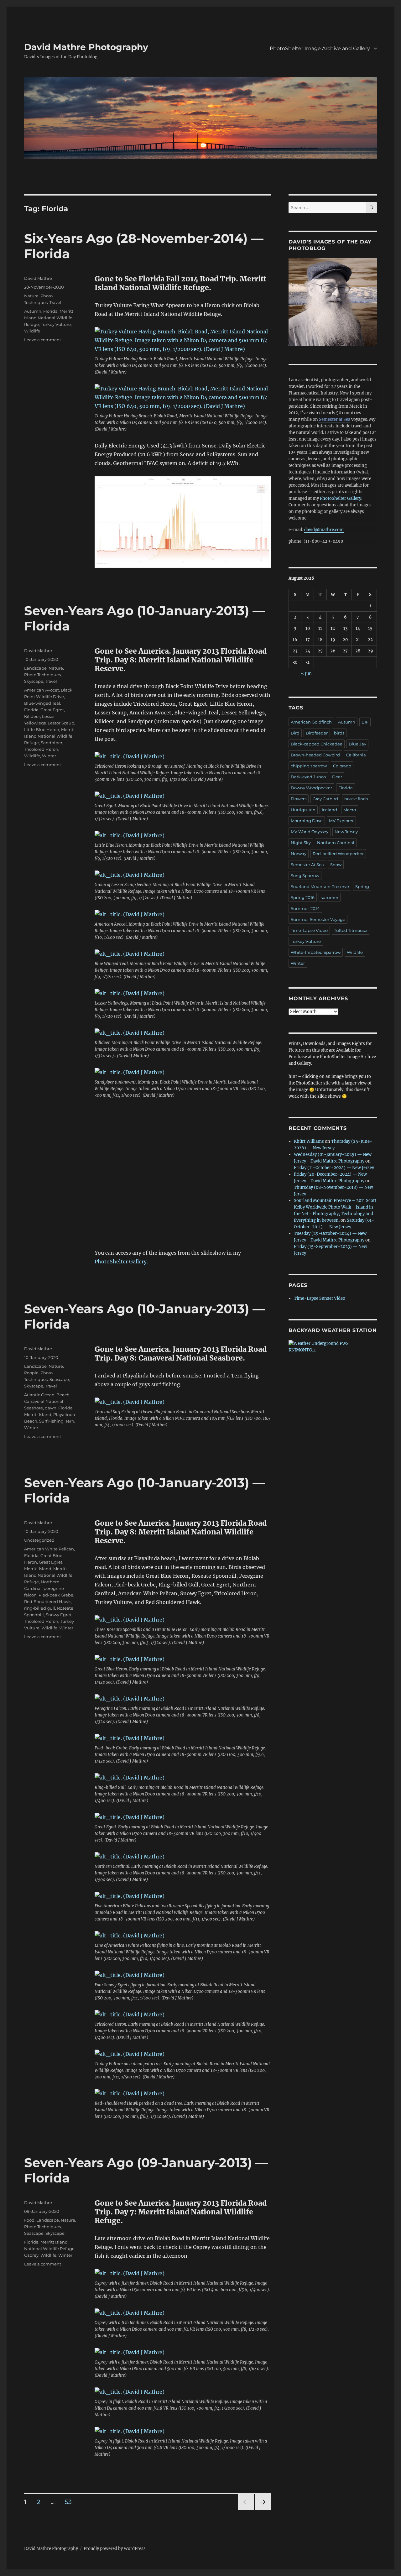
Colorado (342, 766)
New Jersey (346, 832)
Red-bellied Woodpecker (338, 854)
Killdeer (32, 716)
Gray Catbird (325, 799)
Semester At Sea (307, 865)
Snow (336, 865)
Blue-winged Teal (42, 703)
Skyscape (34, 681)
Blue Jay (357, 744)
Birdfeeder (317, 733)
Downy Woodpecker (311, 788)
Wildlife (32, 331)
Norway (299, 854)
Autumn (33, 311)
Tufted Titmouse (351, 930)
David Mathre (38, 278)
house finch (356, 799)
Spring (362, 886)
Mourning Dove (307, 821)
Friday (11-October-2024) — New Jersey (334, 1168)
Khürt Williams (309, 1141)
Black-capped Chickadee (317, 744)
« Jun (306, 674)
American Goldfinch (311, 722)
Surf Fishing (51, 1421)
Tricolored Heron (41, 749)
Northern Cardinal (336, 843)
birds (339, 733)
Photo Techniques (42, 675)
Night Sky (301, 843)
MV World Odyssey (310, 832)
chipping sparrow (309, 766)
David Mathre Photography (86, 47)
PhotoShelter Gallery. (121, 1262)
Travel (55, 302)
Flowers (299, 799)
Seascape (59, 1379)
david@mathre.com (324, 530)
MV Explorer (341, 821)
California (356, 755)
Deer (337, 777)
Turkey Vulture (56, 324)
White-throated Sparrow (316, 952)
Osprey (31, 2255)
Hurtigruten (303, 810)
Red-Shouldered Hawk (47, 1602)
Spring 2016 (303, 897)
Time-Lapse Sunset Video (320, 1298)
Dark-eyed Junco (308, 777)
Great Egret (52, 710)
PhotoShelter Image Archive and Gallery (320, 48)
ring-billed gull (40, 1608)
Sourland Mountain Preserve (320, 886)
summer (330, 897)
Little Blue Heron (42, 729)
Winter (49, 756)
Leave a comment (43, 340)
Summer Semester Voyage (318, 919)
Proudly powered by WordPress (115, 2549)
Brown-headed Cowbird (315, 755)
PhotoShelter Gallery (341, 498)
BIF (365, 722)
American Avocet (42, 690)
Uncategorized (39, 1540)
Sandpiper (52, 743)
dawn (51, 1408)
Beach (63, 1395)
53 (70, 2502)
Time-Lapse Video (309, 930)
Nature (31, 296)
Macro (350, 810)
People (31, 1373)
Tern (70, 1421)
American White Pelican (49, 1549)
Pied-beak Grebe (56, 1595)
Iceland (329, 810)
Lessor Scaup (61, 723)
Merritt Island (38, 1414)
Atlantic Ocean (39, 1395)
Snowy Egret (59, 1615)
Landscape (35, 668)
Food (29, 2220)
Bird (295, 733)
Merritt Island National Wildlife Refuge (49, 318)
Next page (263, 2510)
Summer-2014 (305, 908)
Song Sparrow (305, 875)
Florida (50, 311)
